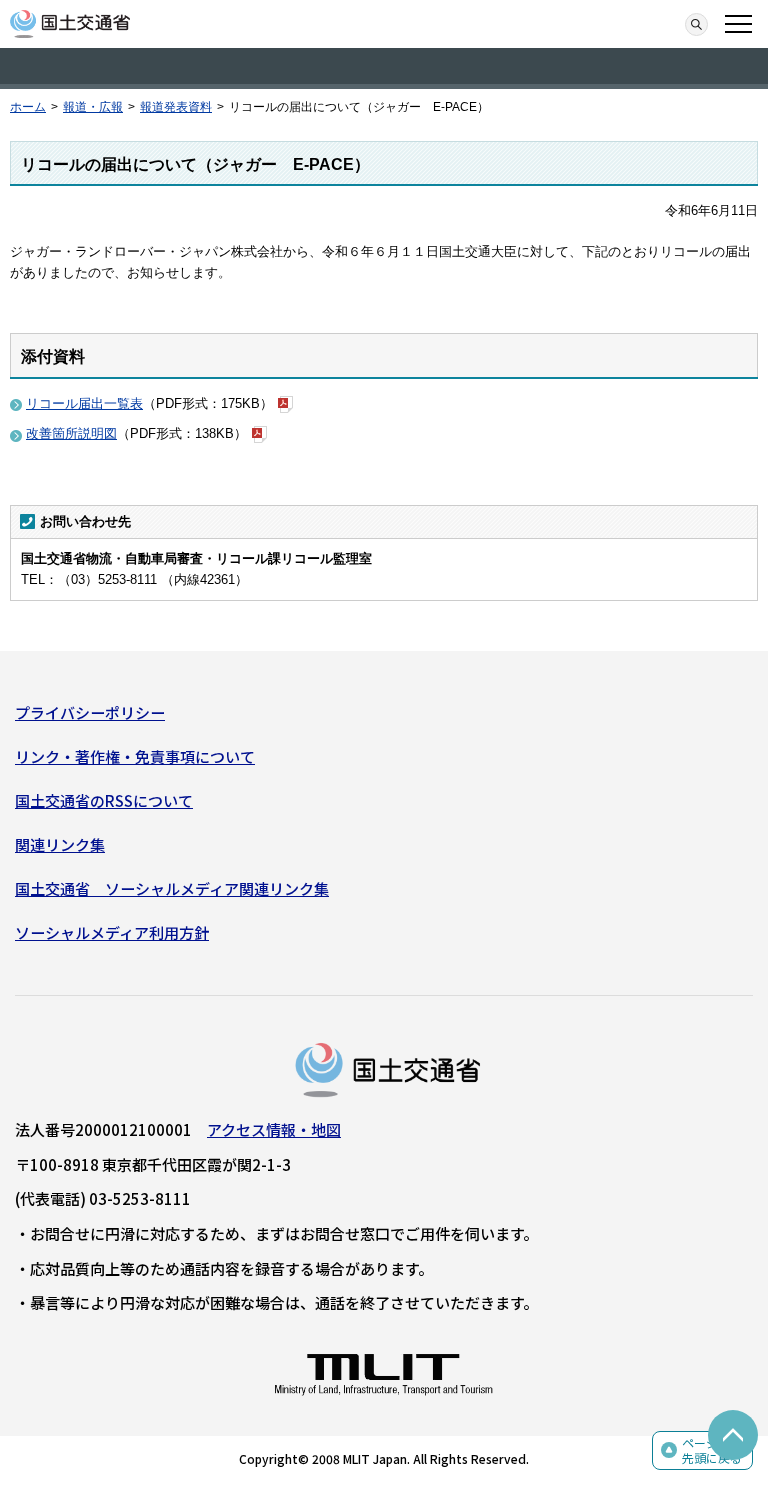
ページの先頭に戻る (712, 1450)
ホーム (28, 107)
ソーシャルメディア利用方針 (112, 932)
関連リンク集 (60, 844)
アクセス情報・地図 (274, 1129)
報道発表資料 (176, 107)
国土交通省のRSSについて (104, 800)
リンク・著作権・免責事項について (135, 756)
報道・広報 (93, 107)
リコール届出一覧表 (84, 403)
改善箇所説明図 (71, 433)
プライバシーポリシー (90, 712)
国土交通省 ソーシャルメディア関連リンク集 (172, 888)
